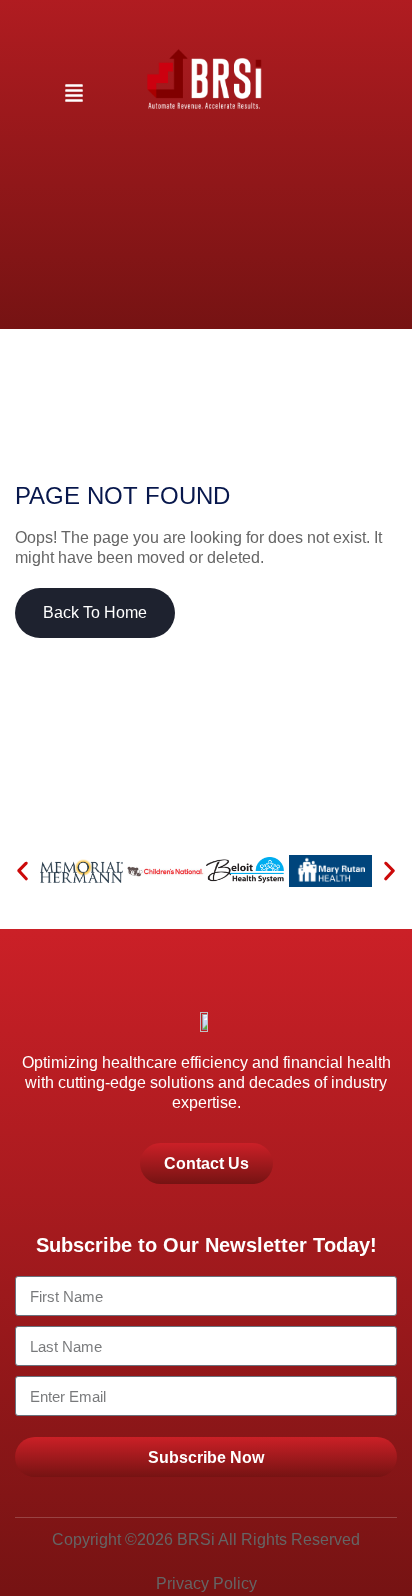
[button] (74, 94)
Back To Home (95, 612)
